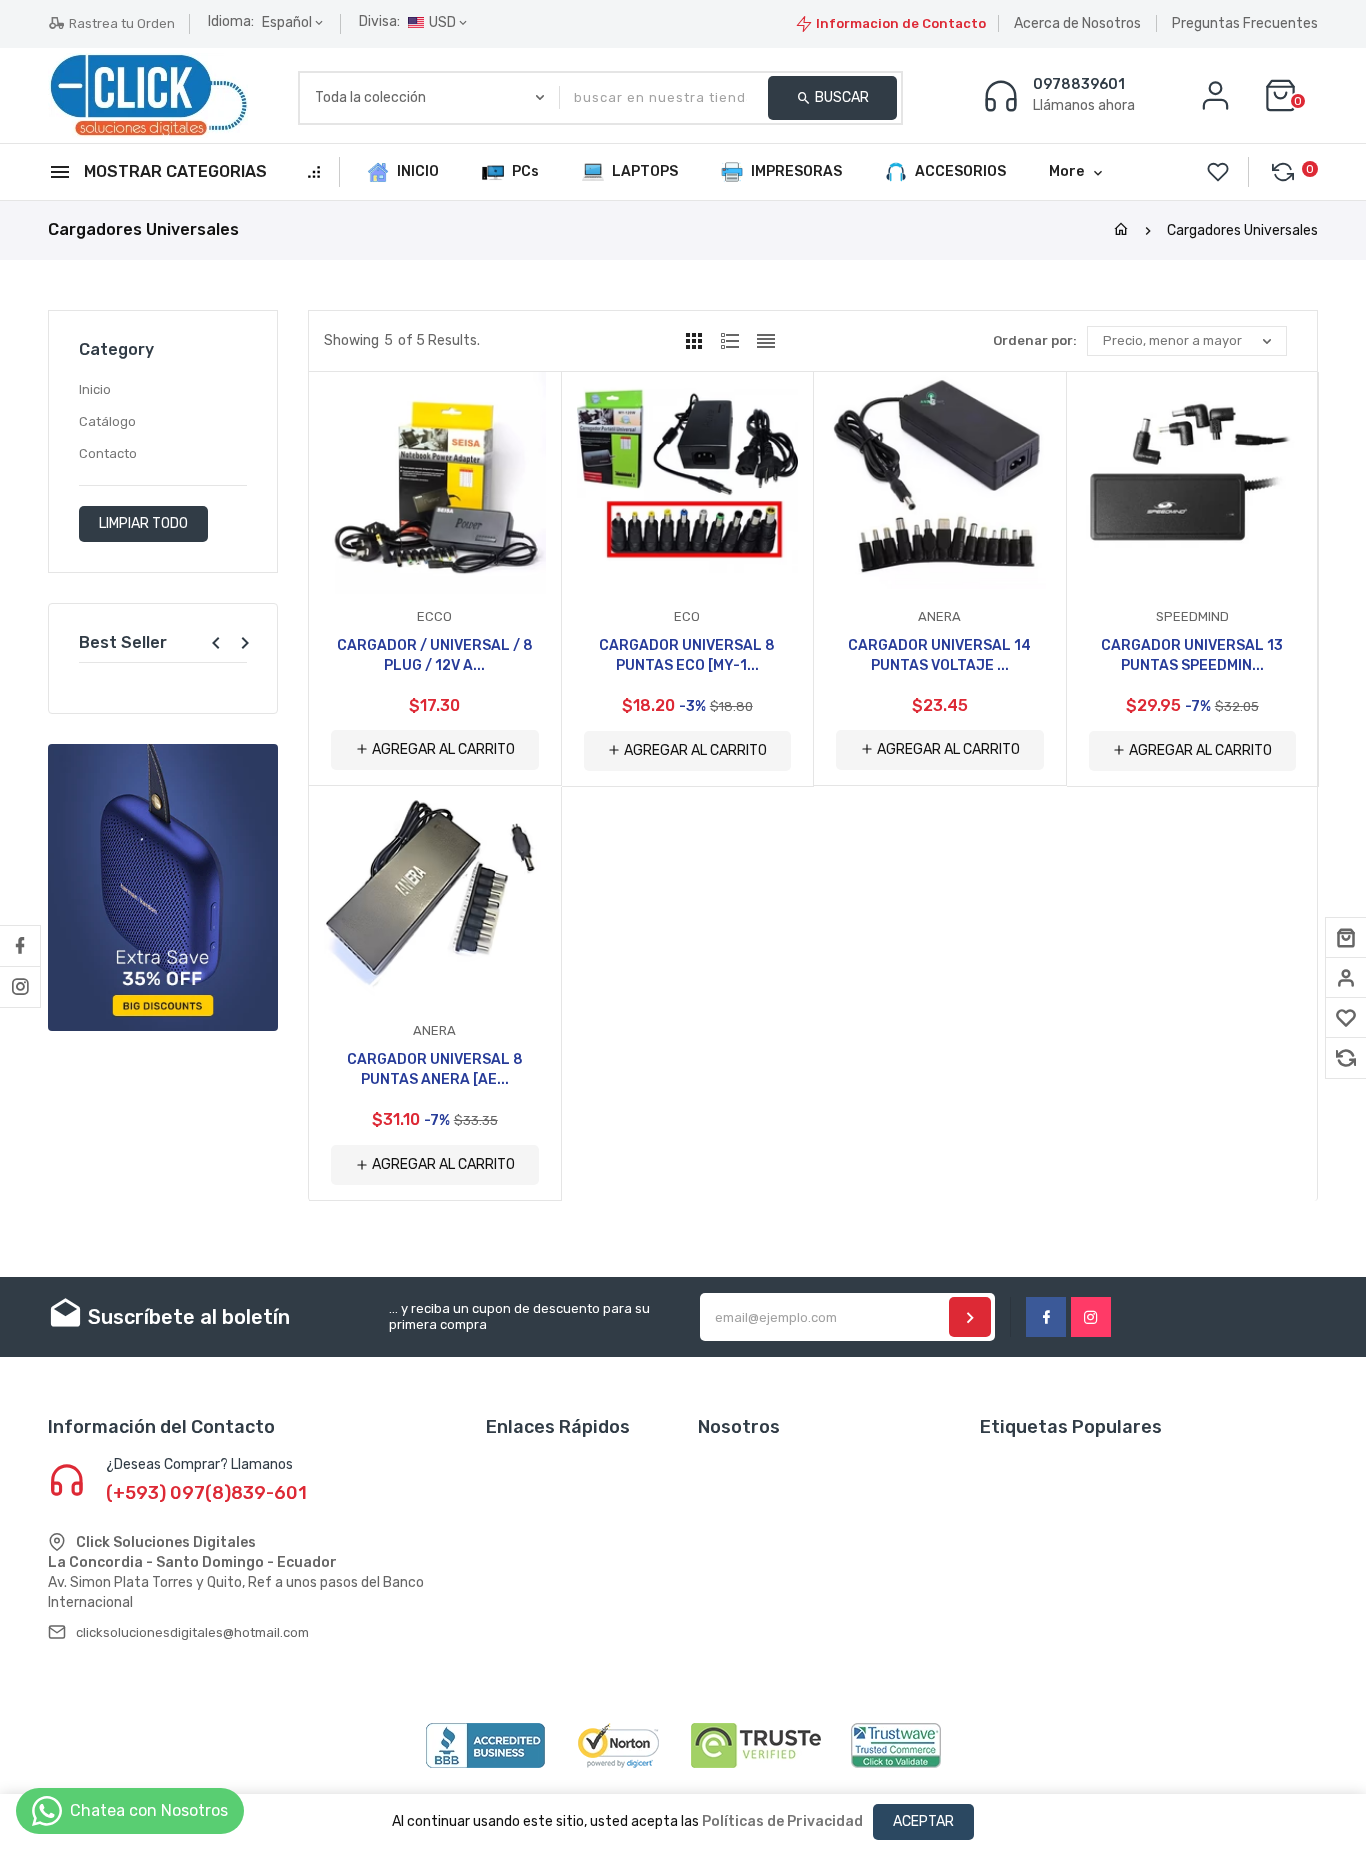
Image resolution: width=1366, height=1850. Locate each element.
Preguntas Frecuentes (1245, 23)
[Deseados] (1346, 1018)
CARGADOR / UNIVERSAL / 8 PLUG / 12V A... (435, 655)
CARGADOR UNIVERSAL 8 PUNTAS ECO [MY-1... (687, 655)
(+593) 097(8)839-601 (206, 1493)
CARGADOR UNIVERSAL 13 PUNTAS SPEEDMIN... (1192, 655)
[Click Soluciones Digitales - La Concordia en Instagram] (20, 987)
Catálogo (107, 421)
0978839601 (1079, 85)
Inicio (95, 389)
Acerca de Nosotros (1077, 23)
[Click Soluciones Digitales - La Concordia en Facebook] (20, 946)
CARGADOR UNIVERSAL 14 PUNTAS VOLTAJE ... (939, 655)
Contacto (108, 453)
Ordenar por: (1035, 340)
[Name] (970, 1317)
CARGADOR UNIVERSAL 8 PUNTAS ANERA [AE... (435, 1069)
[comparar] (1346, 1058)
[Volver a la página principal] (1121, 230)
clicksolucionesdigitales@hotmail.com (192, 1632)
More (1066, 171)
